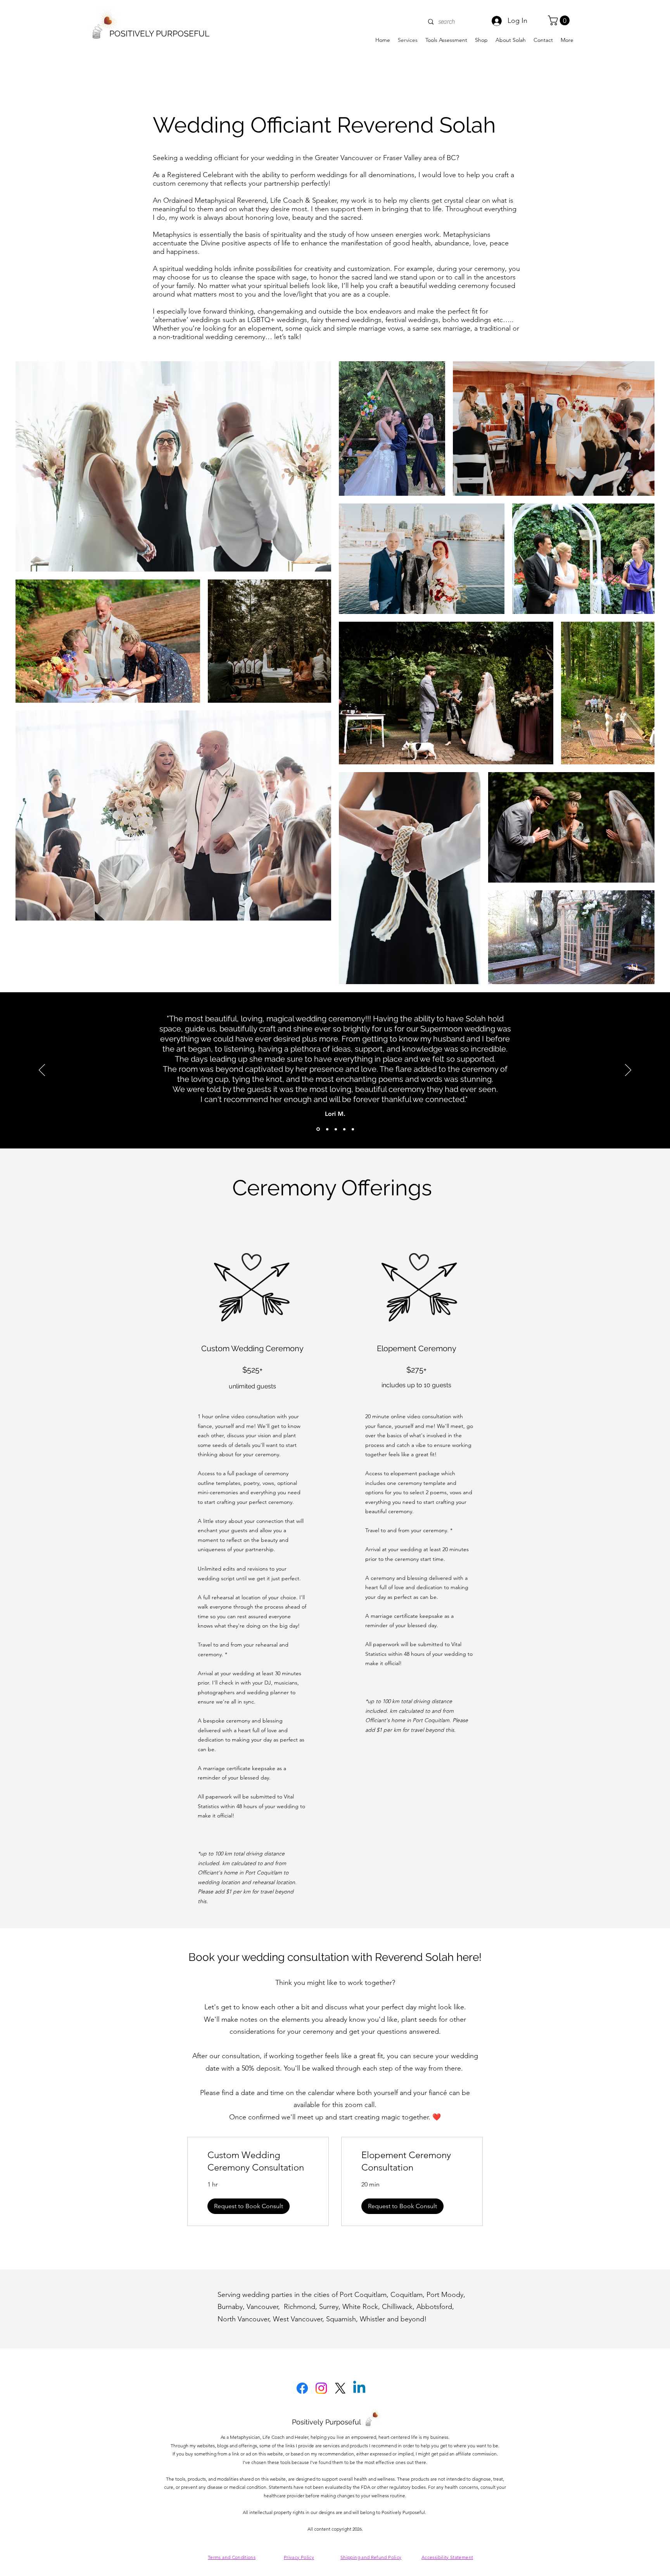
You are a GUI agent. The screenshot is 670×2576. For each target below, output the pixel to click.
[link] (258, 2161)
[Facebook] (302, 2388)
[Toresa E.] (327, 1129)
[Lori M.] (318, 1129)
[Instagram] (321, 2388)
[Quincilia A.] (344, 1129)
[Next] (628, 1071)
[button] (560, 20)
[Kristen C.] (336, 1129)
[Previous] (42, 1071)
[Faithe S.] (353, 1129)
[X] (340, 2388)
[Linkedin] (359, 2388)
